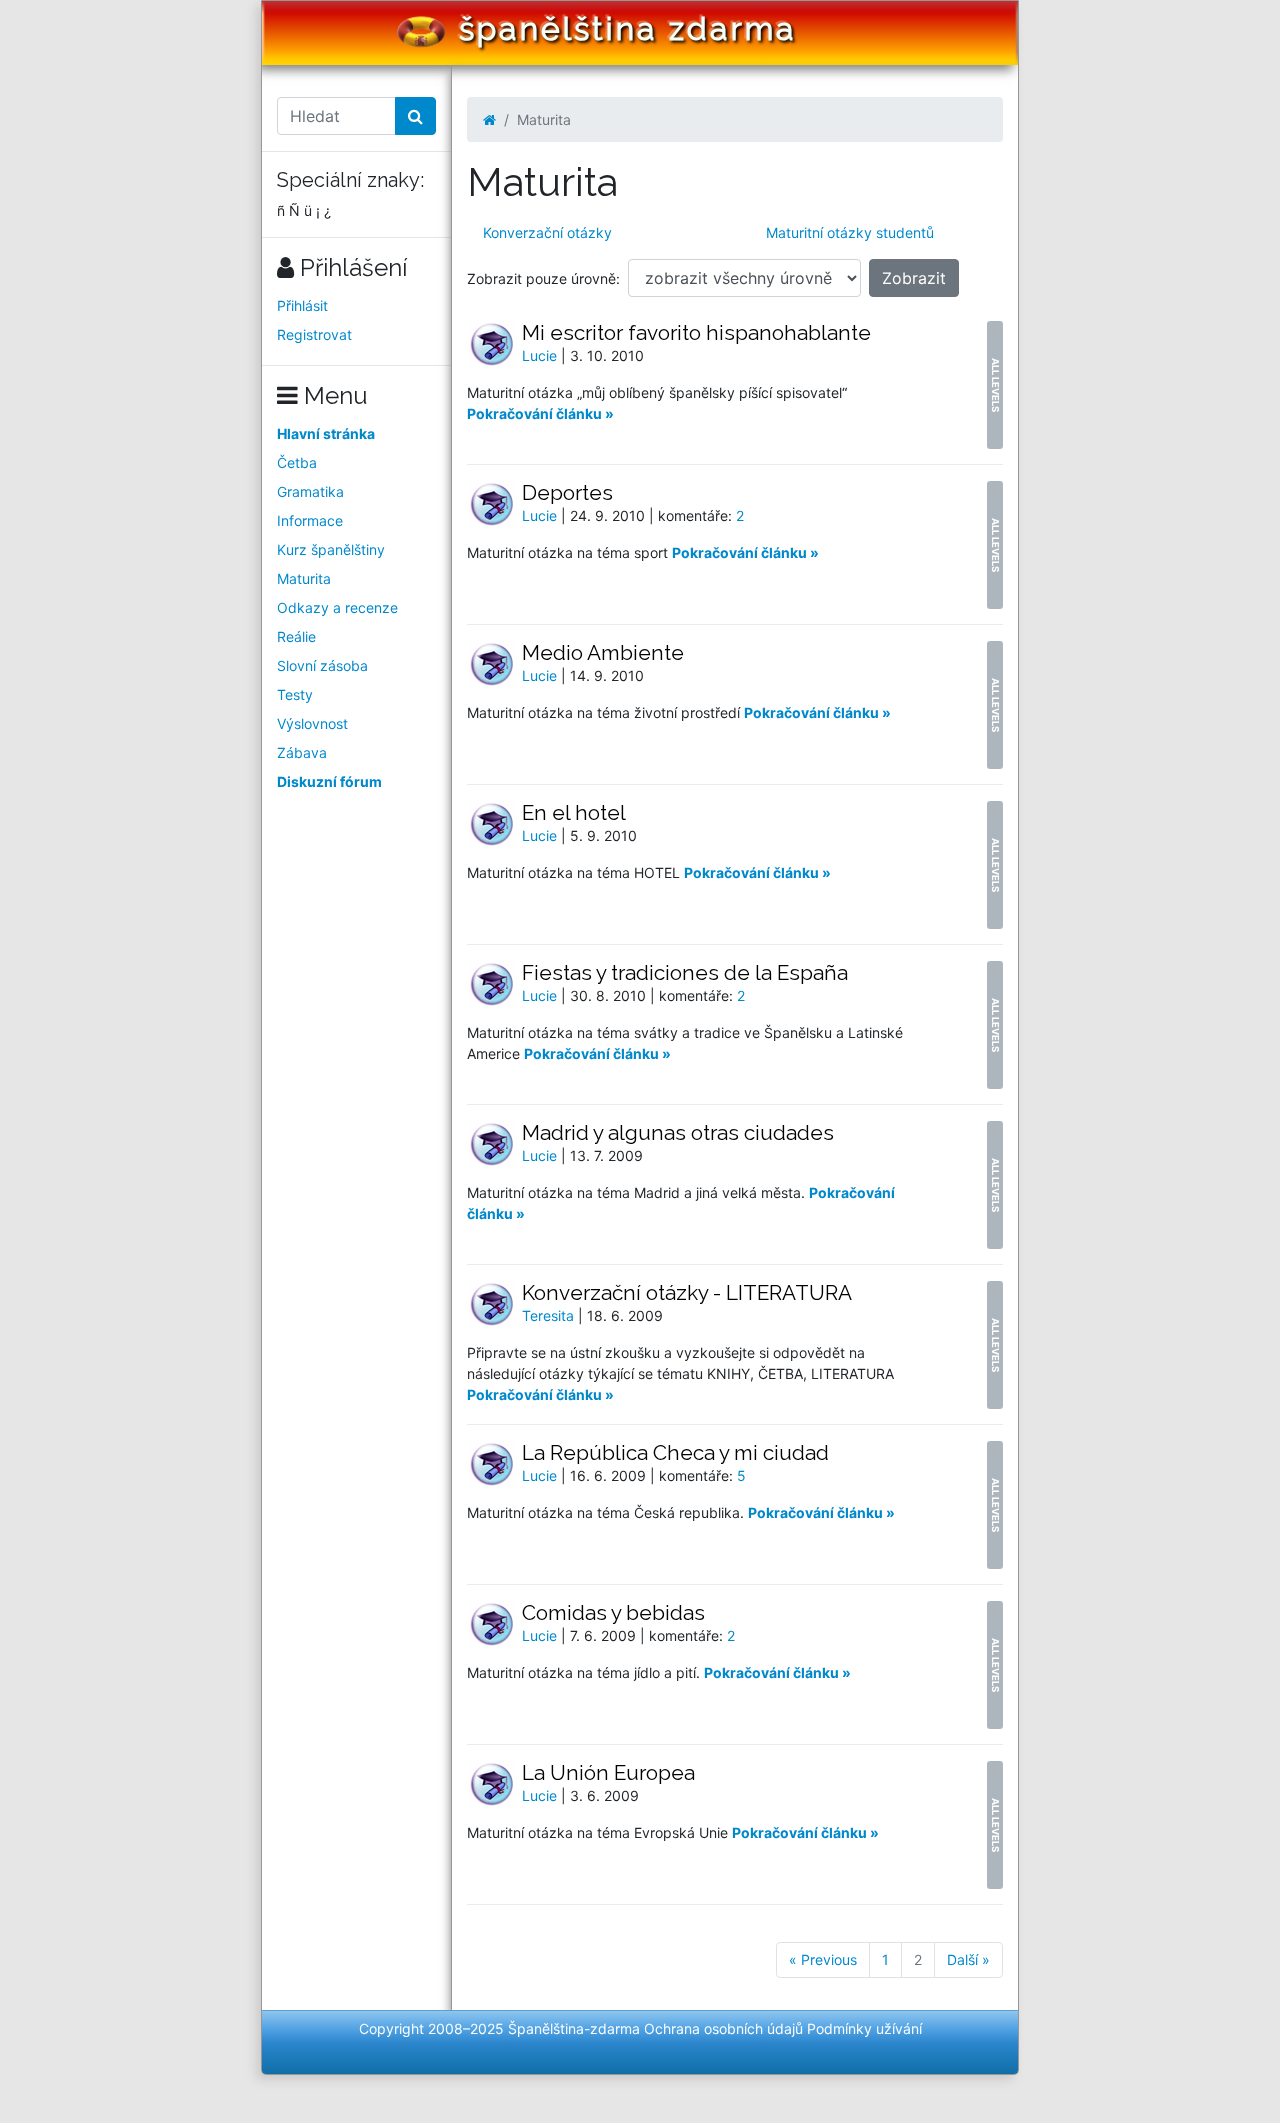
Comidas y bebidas (613, 1612)
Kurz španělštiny (331, 549)
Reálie (296, 636)
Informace (310, 520)
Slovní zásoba (322, 665)
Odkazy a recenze (337, 607)
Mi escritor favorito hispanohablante (696, 332)
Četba (297, 462)
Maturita (304, 578)
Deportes (567, 492)
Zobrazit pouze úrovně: (543, 278)
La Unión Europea (608, 1772)
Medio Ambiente (603, 652)
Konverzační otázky (547, 232)
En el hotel (574, 812)
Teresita (550, 1315)
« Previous (823, 1959)
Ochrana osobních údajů (723, 2028)
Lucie (541, 355)
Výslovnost (312, 723)
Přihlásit (302, 305)
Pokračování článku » (540, 413)
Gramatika (310, 491)
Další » (968, 1959)
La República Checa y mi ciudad (675, 1452)
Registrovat (314, 334)
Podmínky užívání (864, 2028)
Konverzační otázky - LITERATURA (687, 1292)
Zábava (302, 752)
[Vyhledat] (415, 116)
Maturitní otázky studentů (850, 232)
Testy (295, 694)
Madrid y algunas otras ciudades (678, 1132)
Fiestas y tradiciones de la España (685, 972)
